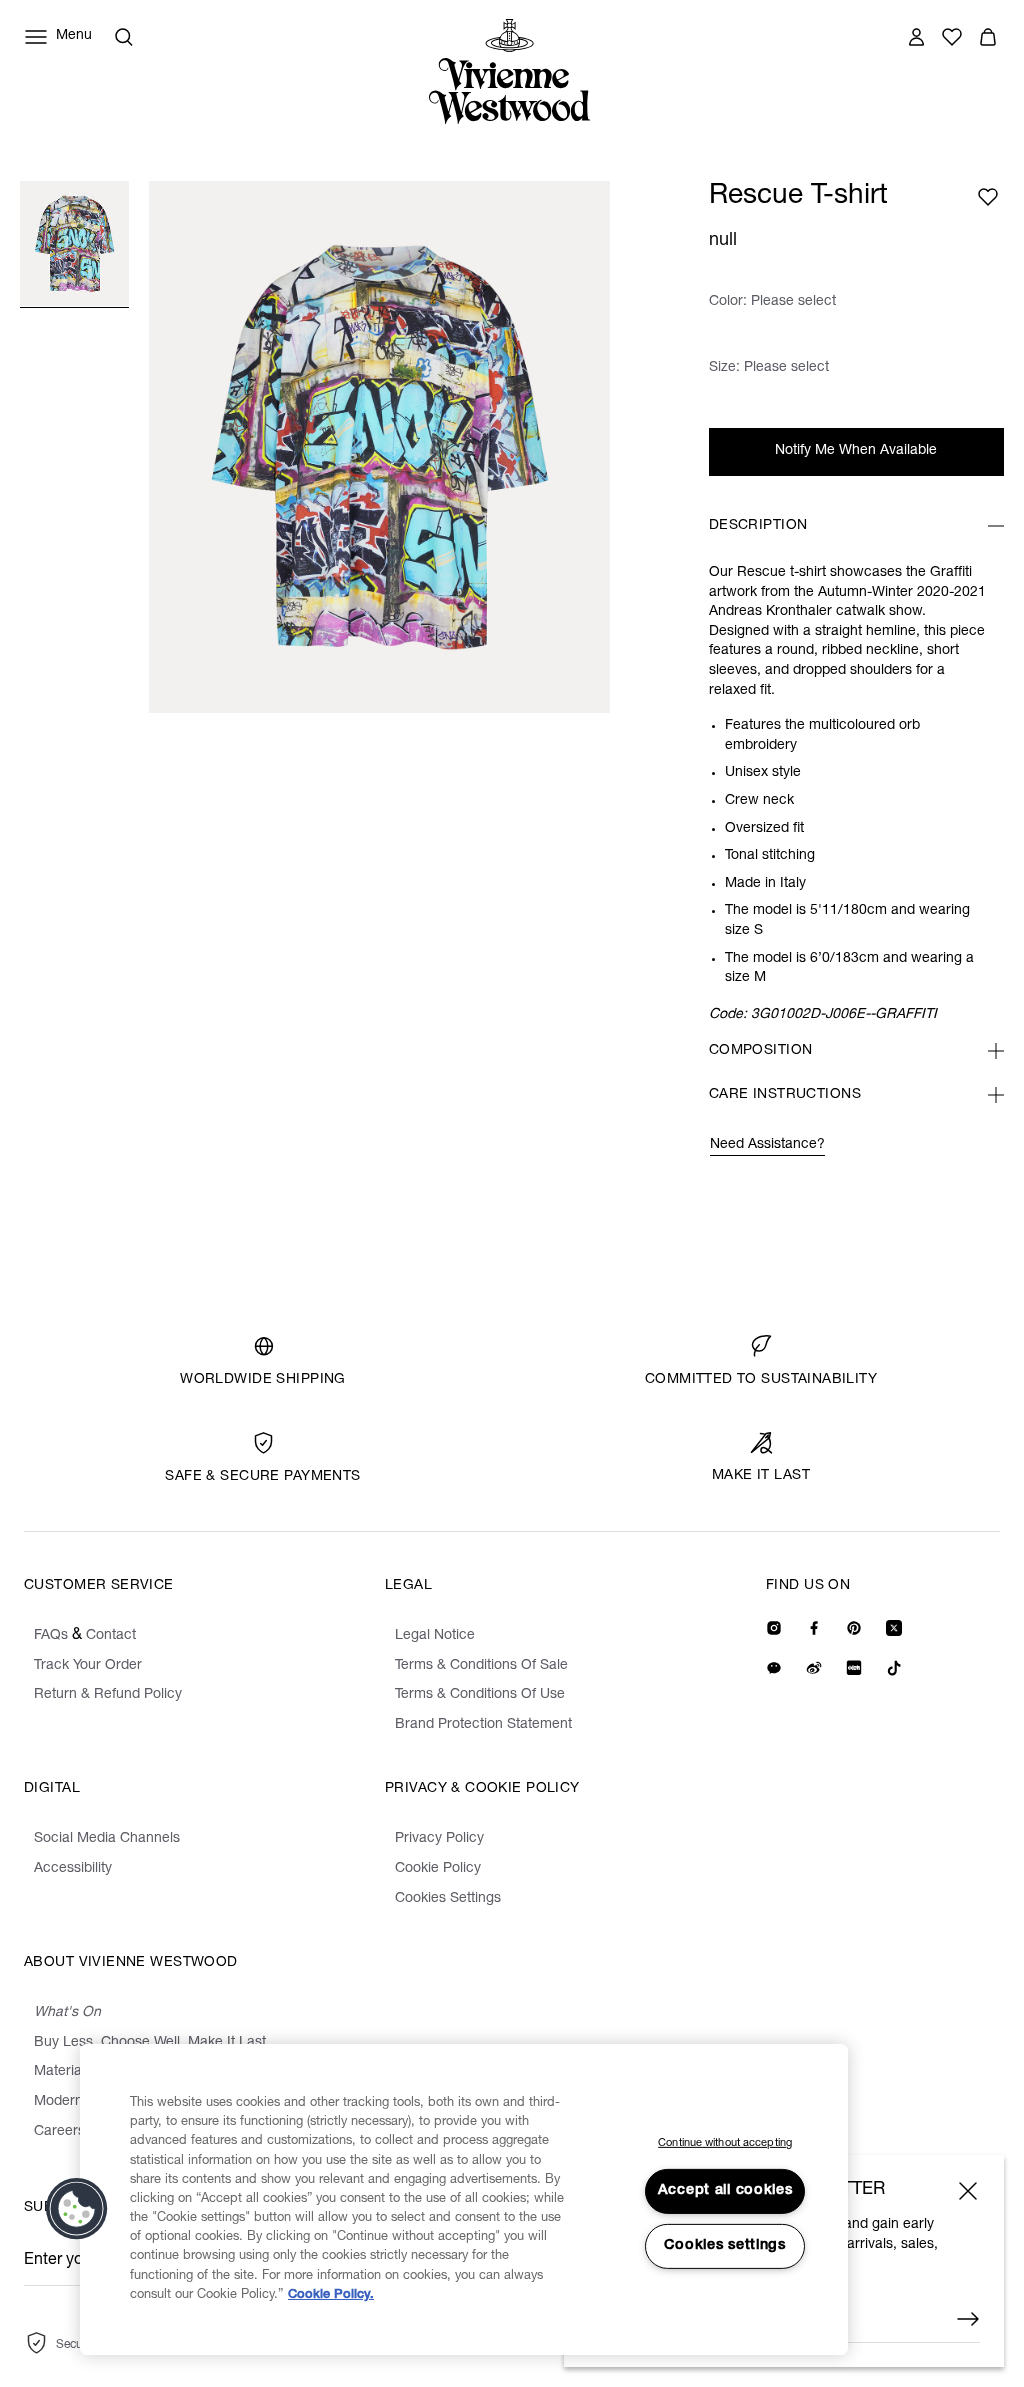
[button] (77, 2209)
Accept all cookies (725, 2191)
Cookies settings (725, 2246)
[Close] (968, 2191)
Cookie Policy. (331, 2295)
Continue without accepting (725, 2143)
